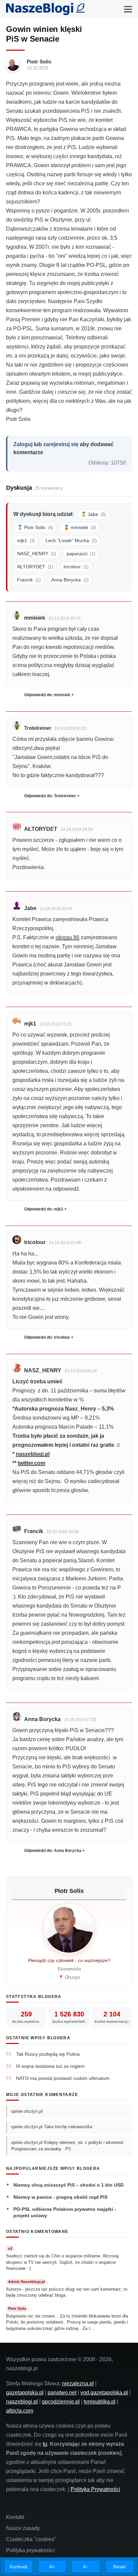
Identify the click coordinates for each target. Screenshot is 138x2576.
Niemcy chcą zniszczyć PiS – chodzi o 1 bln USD (68, 2185)
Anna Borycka (70, 580)
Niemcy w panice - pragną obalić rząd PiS (60, 2197)
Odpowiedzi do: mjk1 (44, 1209)
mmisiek (35, 618)
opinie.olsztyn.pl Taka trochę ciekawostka (52, 2127)
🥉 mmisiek (80, 527)
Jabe (30, 908)
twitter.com (31, 1463)
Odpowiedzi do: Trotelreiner (50, 796)
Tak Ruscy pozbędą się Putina (48, 2054)
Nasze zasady (23, 2528)
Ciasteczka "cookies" (31, 2539)
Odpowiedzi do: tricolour (47, 1337)
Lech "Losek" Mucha (71, 540)
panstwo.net (62, 2393)
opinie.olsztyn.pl (27, 2111)
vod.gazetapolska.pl (104, 2393)
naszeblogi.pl (33, 1454)
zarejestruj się (61, 444)
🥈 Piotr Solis (35, 527)
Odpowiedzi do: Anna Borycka (53, 1851)
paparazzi (81, 554)
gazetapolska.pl (25, 2393)
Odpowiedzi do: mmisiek (47, 695)
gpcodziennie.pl (61, 2402)
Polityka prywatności (30, 2550)
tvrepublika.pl (100, 2402)
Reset (119, 2567)
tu (45, 2444)
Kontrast (19, 2567)
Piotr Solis (39, 62)
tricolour (76, 567)
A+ (52, 2567)
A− (86, 2567)
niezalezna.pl (78, 2383)
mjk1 (26, 540)
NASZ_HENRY (37, 554)
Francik (29, 580)
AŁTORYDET (35, 567)
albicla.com (20, 2411)
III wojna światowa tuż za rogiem (50, 2066)
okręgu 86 (67, 937)
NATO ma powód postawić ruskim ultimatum (63, 2078)
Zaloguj (23, 444)
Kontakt (15, 2517)
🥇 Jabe (93, 514)
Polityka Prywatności (95, 2489)
